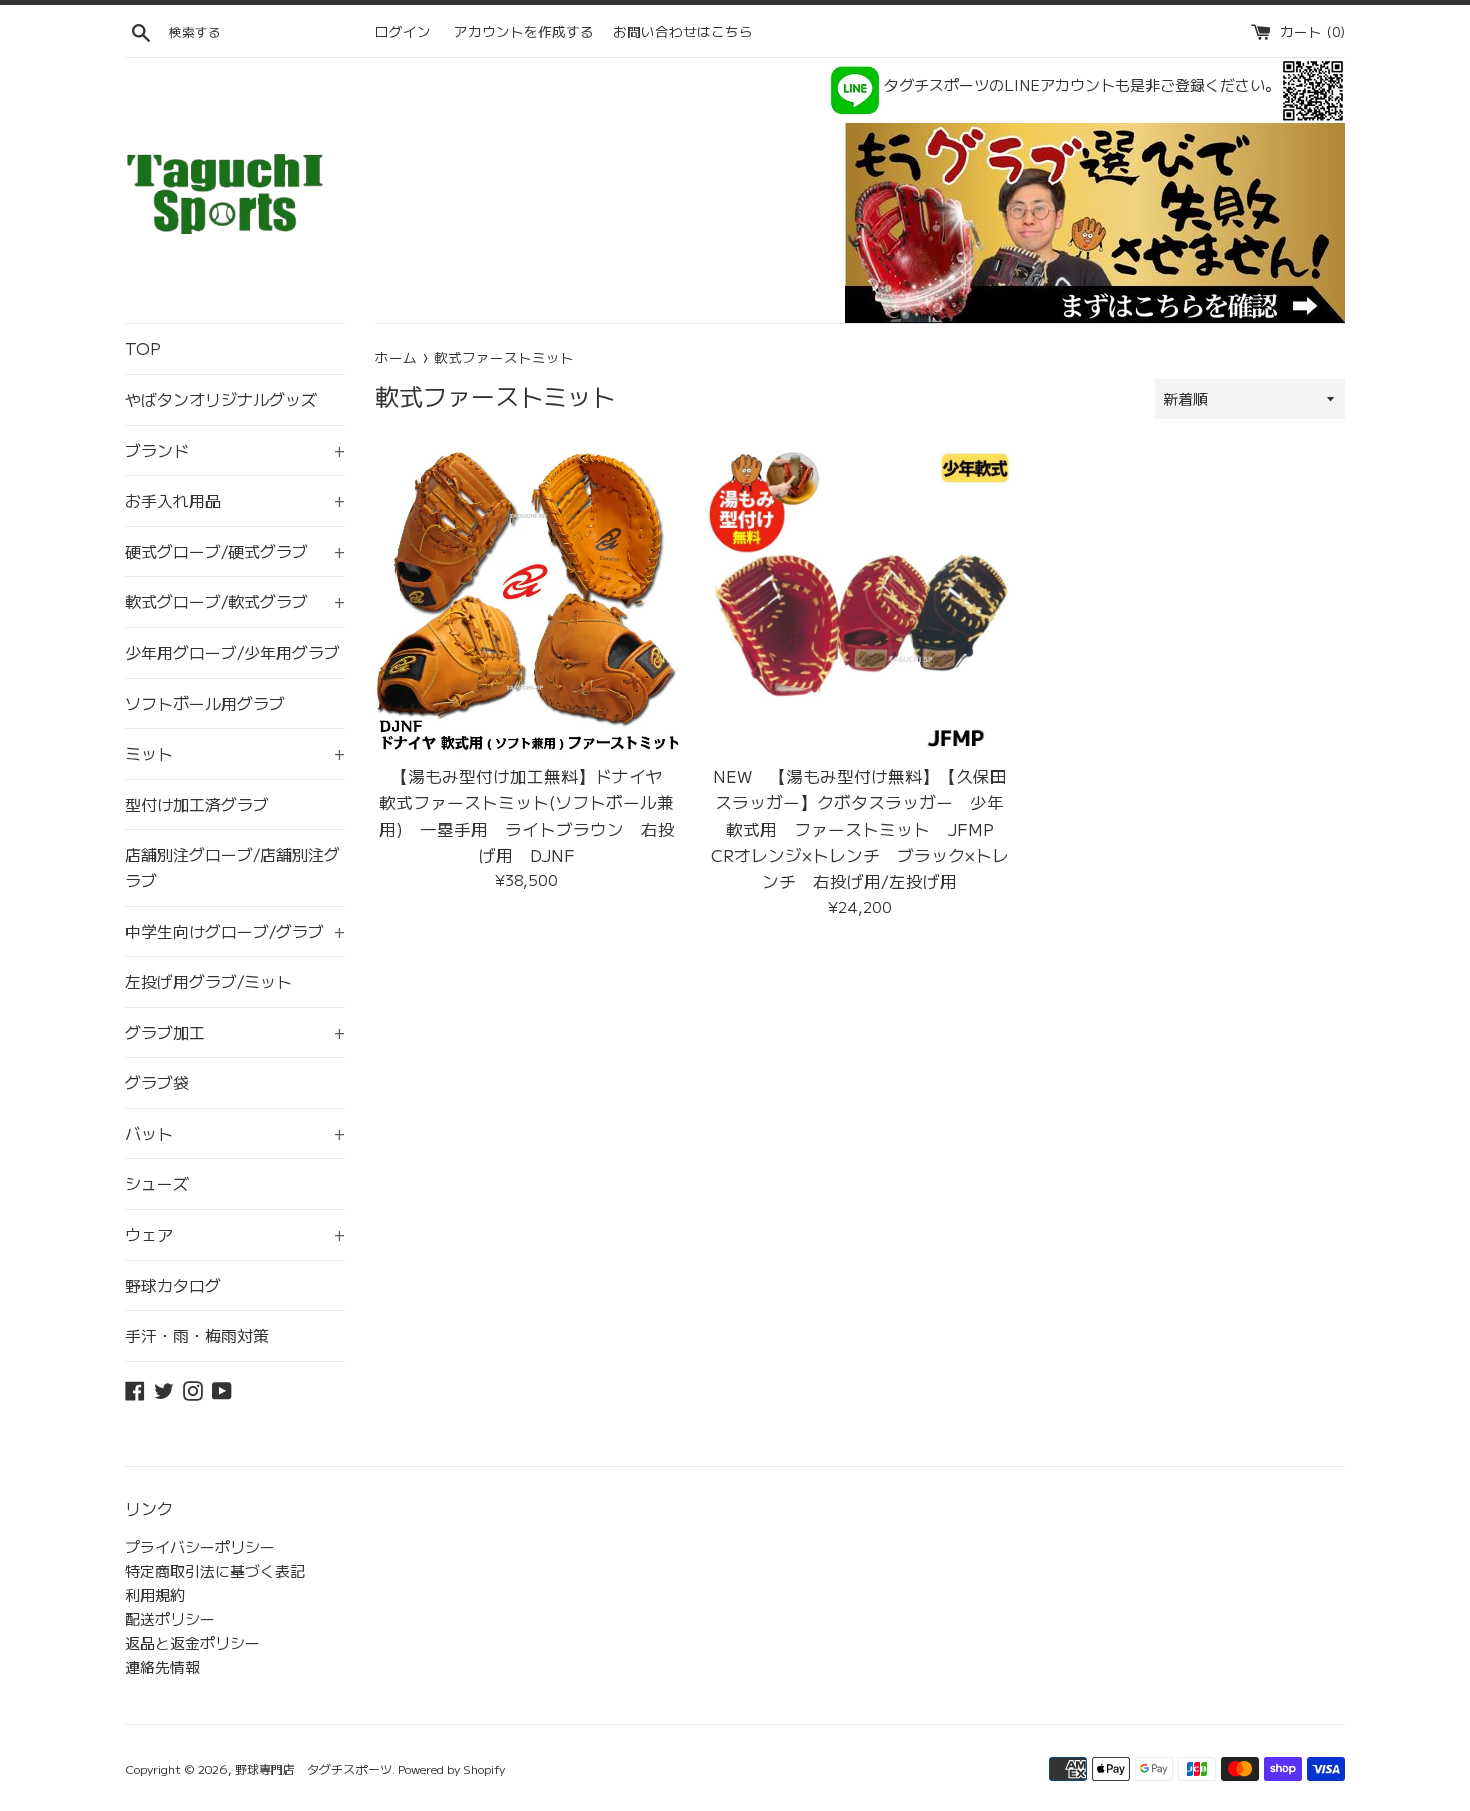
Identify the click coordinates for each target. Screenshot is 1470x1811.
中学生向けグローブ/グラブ (235, 931)
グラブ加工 (235, 1032)
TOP (143, 348)
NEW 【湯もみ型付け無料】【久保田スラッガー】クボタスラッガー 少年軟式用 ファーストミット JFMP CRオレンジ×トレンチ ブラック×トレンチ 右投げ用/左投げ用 (861, 829)
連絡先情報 (162, 1666)
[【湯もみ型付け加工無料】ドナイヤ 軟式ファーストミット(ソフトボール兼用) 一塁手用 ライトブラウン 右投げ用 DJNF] (526, 600)
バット (235, 1133)
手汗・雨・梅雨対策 (197, 1335)
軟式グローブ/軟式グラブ (235, 601)
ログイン (403, 31)
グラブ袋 (157, 1082)
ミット (235, 753)
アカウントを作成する (524, 31)
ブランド (235, 450)
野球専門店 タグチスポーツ (313, 1768)
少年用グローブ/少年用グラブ (232, 652)
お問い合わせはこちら (683, 31)
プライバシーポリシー (200, 1546)
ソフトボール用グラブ (205, 703)
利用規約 (155, 1594)
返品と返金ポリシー (192, 1642)
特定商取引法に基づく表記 (215, 1570)
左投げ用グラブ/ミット (208, 981)
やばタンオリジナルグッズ (221, 399)
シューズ (157, 1183)
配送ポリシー (170, 1618)
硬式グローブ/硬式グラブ (235, 551)
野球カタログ (173, 1285)
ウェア (235, 1234)
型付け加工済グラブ (197, 804)
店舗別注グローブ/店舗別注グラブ (232, 867)
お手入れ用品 (235, 500)
